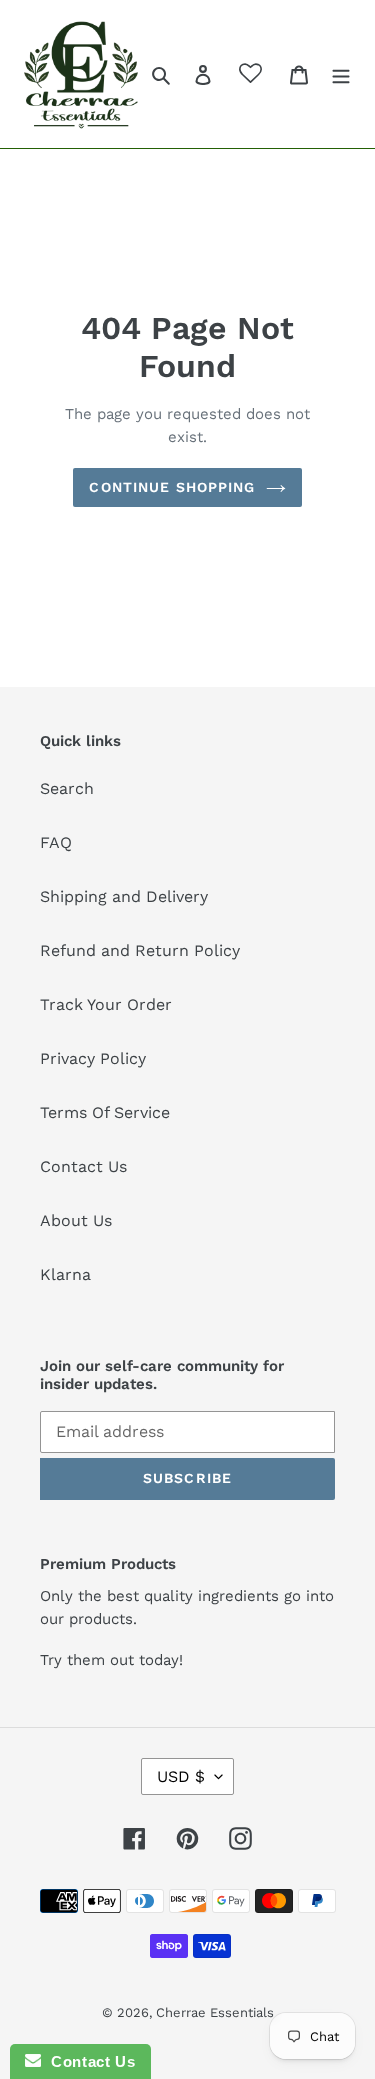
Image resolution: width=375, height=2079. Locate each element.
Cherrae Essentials (215, 2012)
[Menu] (341, 74)
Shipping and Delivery (124, 896)
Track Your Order (106, 1004)
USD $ (181, 1776)
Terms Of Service (105, 1112)
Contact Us (83, 1166)
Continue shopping (172, 487)
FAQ (56, 842)
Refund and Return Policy (140, 950)
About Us (76, 1220)
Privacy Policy (93, 1058)
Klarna (65, 1274)
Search (67, 788)
